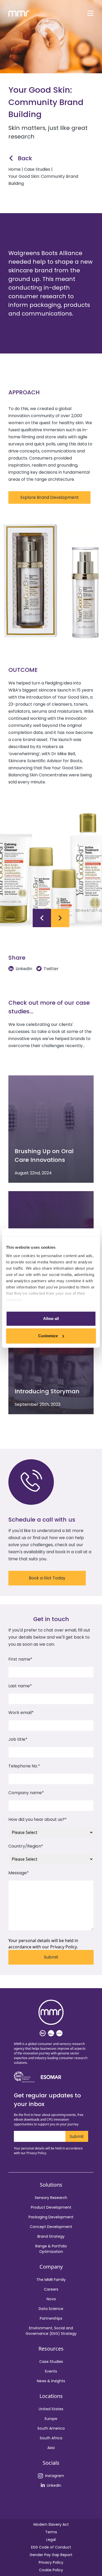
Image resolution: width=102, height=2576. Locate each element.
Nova (51, 2299)
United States (51, 2409)
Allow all (51, 1319)
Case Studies (51, 2362)
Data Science (51, 2309)
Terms (51, 2532)
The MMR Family (51, 2280)
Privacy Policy (51, 2562)
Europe (51, 2419)
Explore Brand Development (50, 497)
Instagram (55, 2476)
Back (25, 158)
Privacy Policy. (64, 1947)
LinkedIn (24, 969)
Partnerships (51, 2318)
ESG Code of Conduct (51, 2547)
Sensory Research (51, 2198)
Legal (51, 2540)
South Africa (51, 2438)
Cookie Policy (51, 2570)
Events (51, 2371)
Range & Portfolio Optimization (51, 2249)
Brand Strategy (51, 2236)
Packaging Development (51, 2217)
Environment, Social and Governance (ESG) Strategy (51, 2331)
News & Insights (51, 2381)
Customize (48, 1336)
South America (51, 2428)
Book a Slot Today (47, 1578)
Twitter (51, 969)
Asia (51, 2448)
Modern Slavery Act (51, 2524)
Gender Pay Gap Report (51, 2555)
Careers (51, 2289)
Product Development (51, 2207)
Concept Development (51, 2227)
